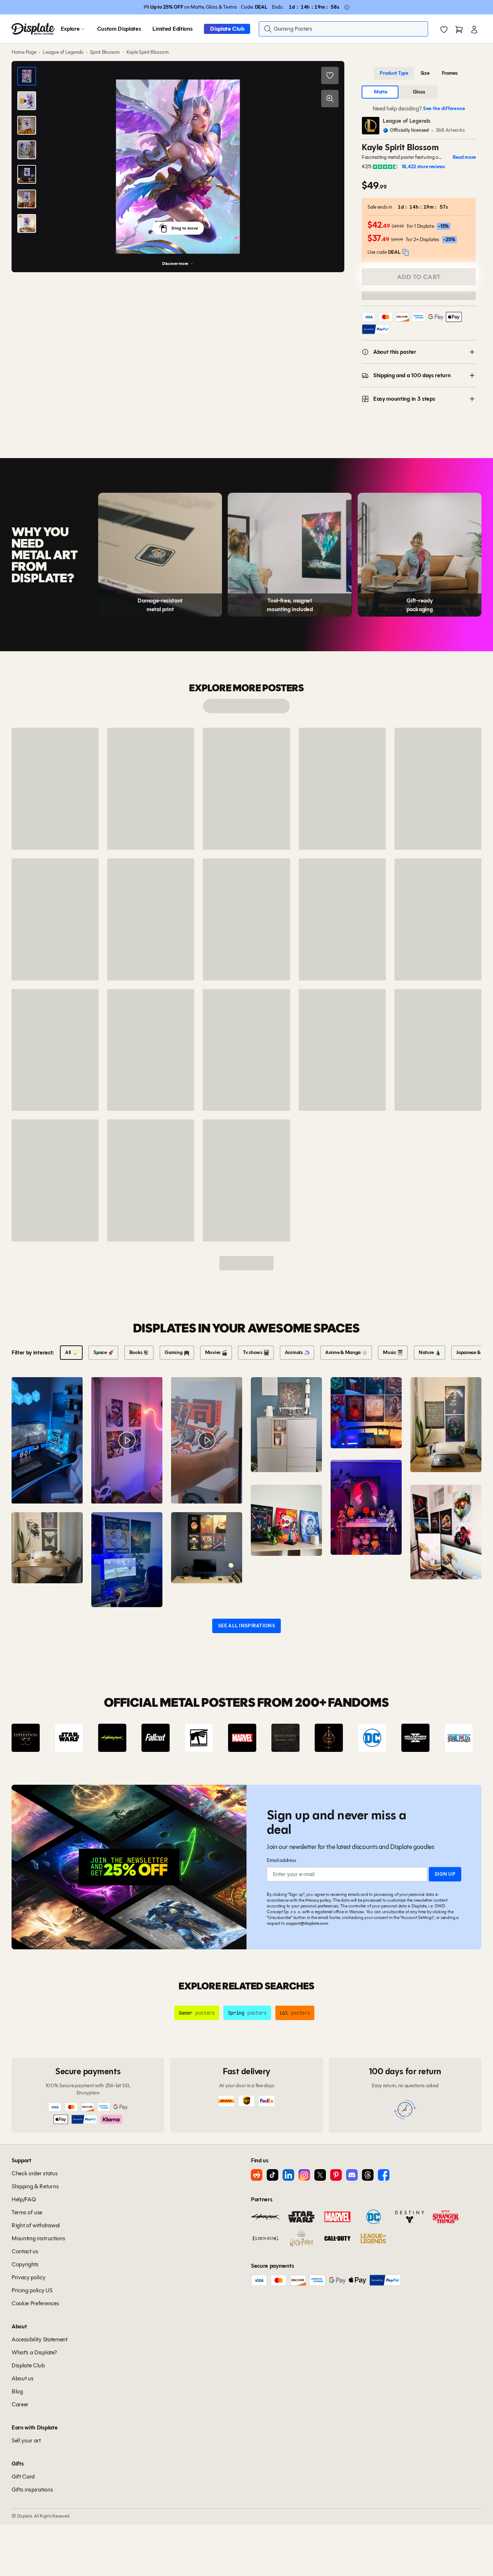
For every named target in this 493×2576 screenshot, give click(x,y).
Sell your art (26, 2440)
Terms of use (27, 2212)
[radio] (394, 73)
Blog (17, 2391)
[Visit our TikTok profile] (272, 2175)
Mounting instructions (38, 2238)
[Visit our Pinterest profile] (336, 2175)
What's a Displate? (34, 2352)
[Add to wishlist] (330, 75)
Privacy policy (318, 1900)
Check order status (34, 2173)
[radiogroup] (419, 73)
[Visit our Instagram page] (304, 2175)
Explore (70, 29)
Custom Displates (119, 29)
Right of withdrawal (36, 2225)
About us (22, 2378)
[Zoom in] (330, 99)
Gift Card (23, 2477)
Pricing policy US (32, 2290)
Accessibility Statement (40, 2339)
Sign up (445, 1874)
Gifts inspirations (32, 2490)
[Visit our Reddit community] (257, 2175)
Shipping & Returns (35, 2186)
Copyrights (25, 2264)
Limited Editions (172, 29)
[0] (444, 30)
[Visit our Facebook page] (384, 2175)
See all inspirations (247, 1626)
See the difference (444, 108)
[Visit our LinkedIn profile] (288, 2175)
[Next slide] (455, 1738)
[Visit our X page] (320, 2175)
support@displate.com (307, 1923)
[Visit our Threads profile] (368, 2175)
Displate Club (227, 29)
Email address (281, 1860)
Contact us (25, 2251)
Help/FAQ (24, 2199)
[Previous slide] (38, 1738)
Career (20, 2404)
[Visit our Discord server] (352, 2175)
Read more (464, 157)
